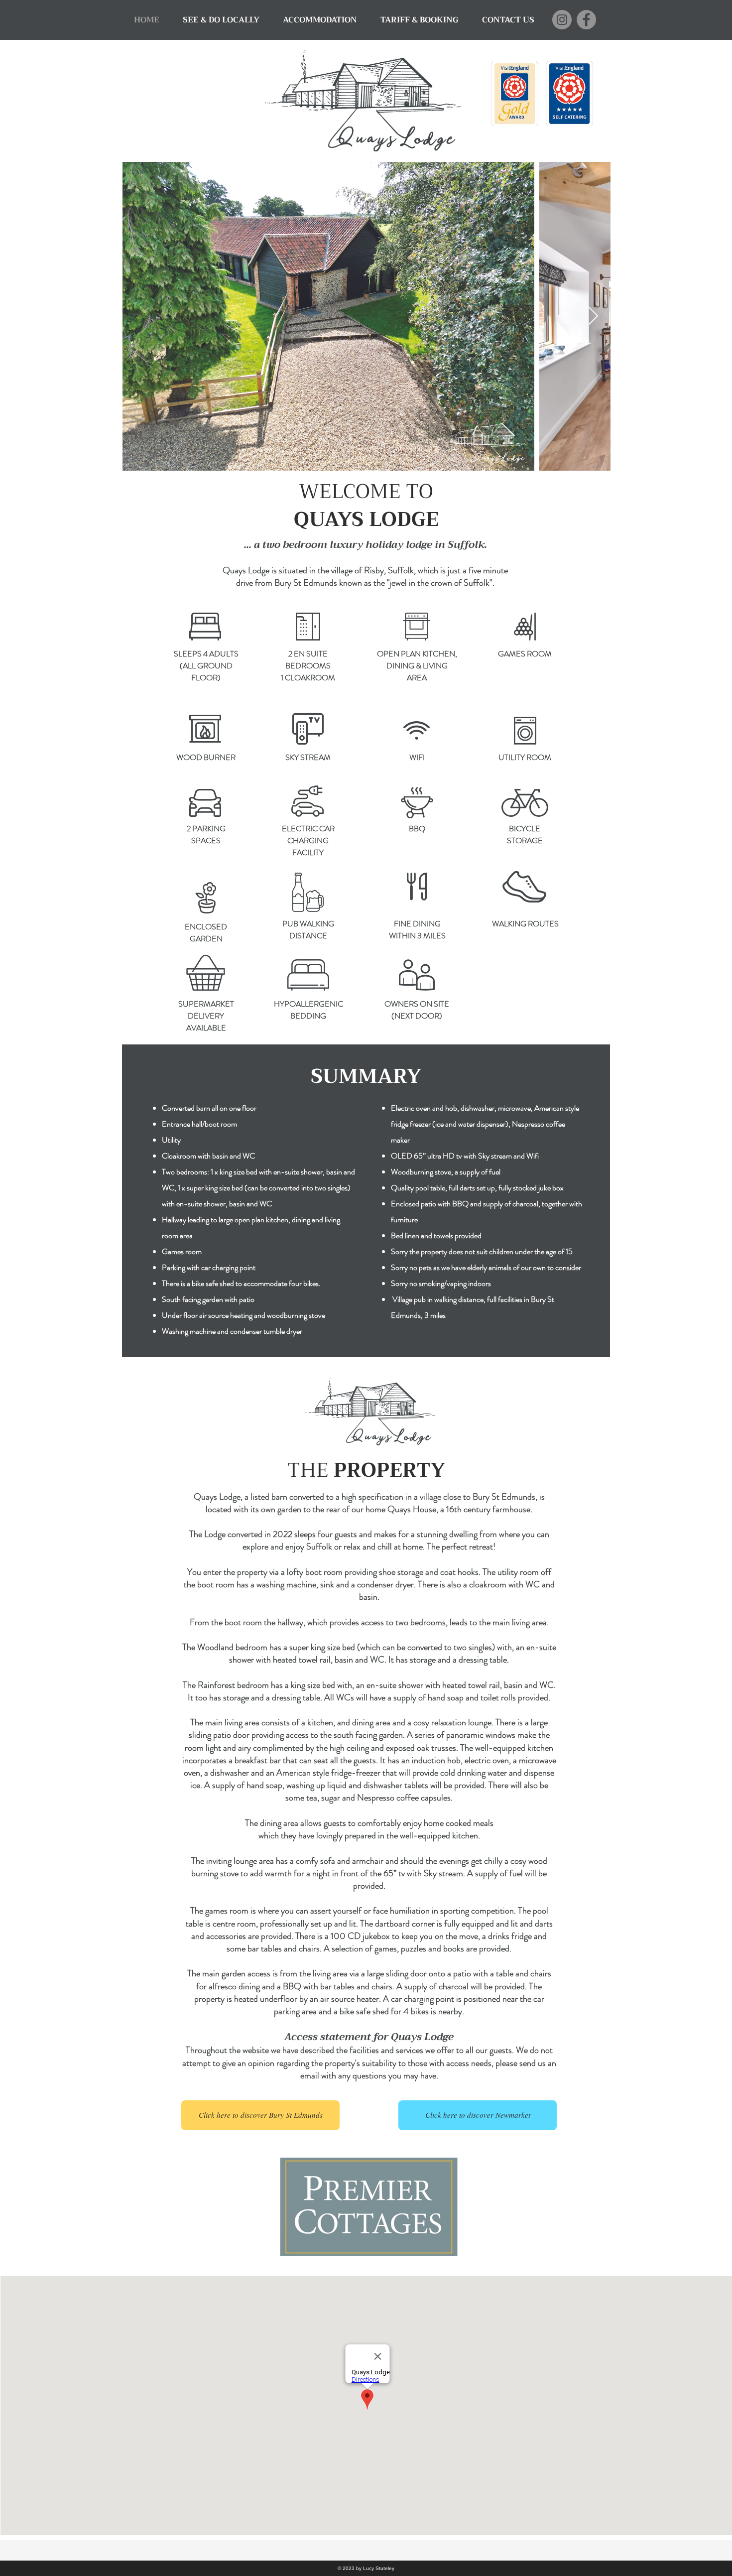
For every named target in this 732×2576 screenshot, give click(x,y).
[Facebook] (586, 20)
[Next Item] (593, 317)
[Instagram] (562, 20)
